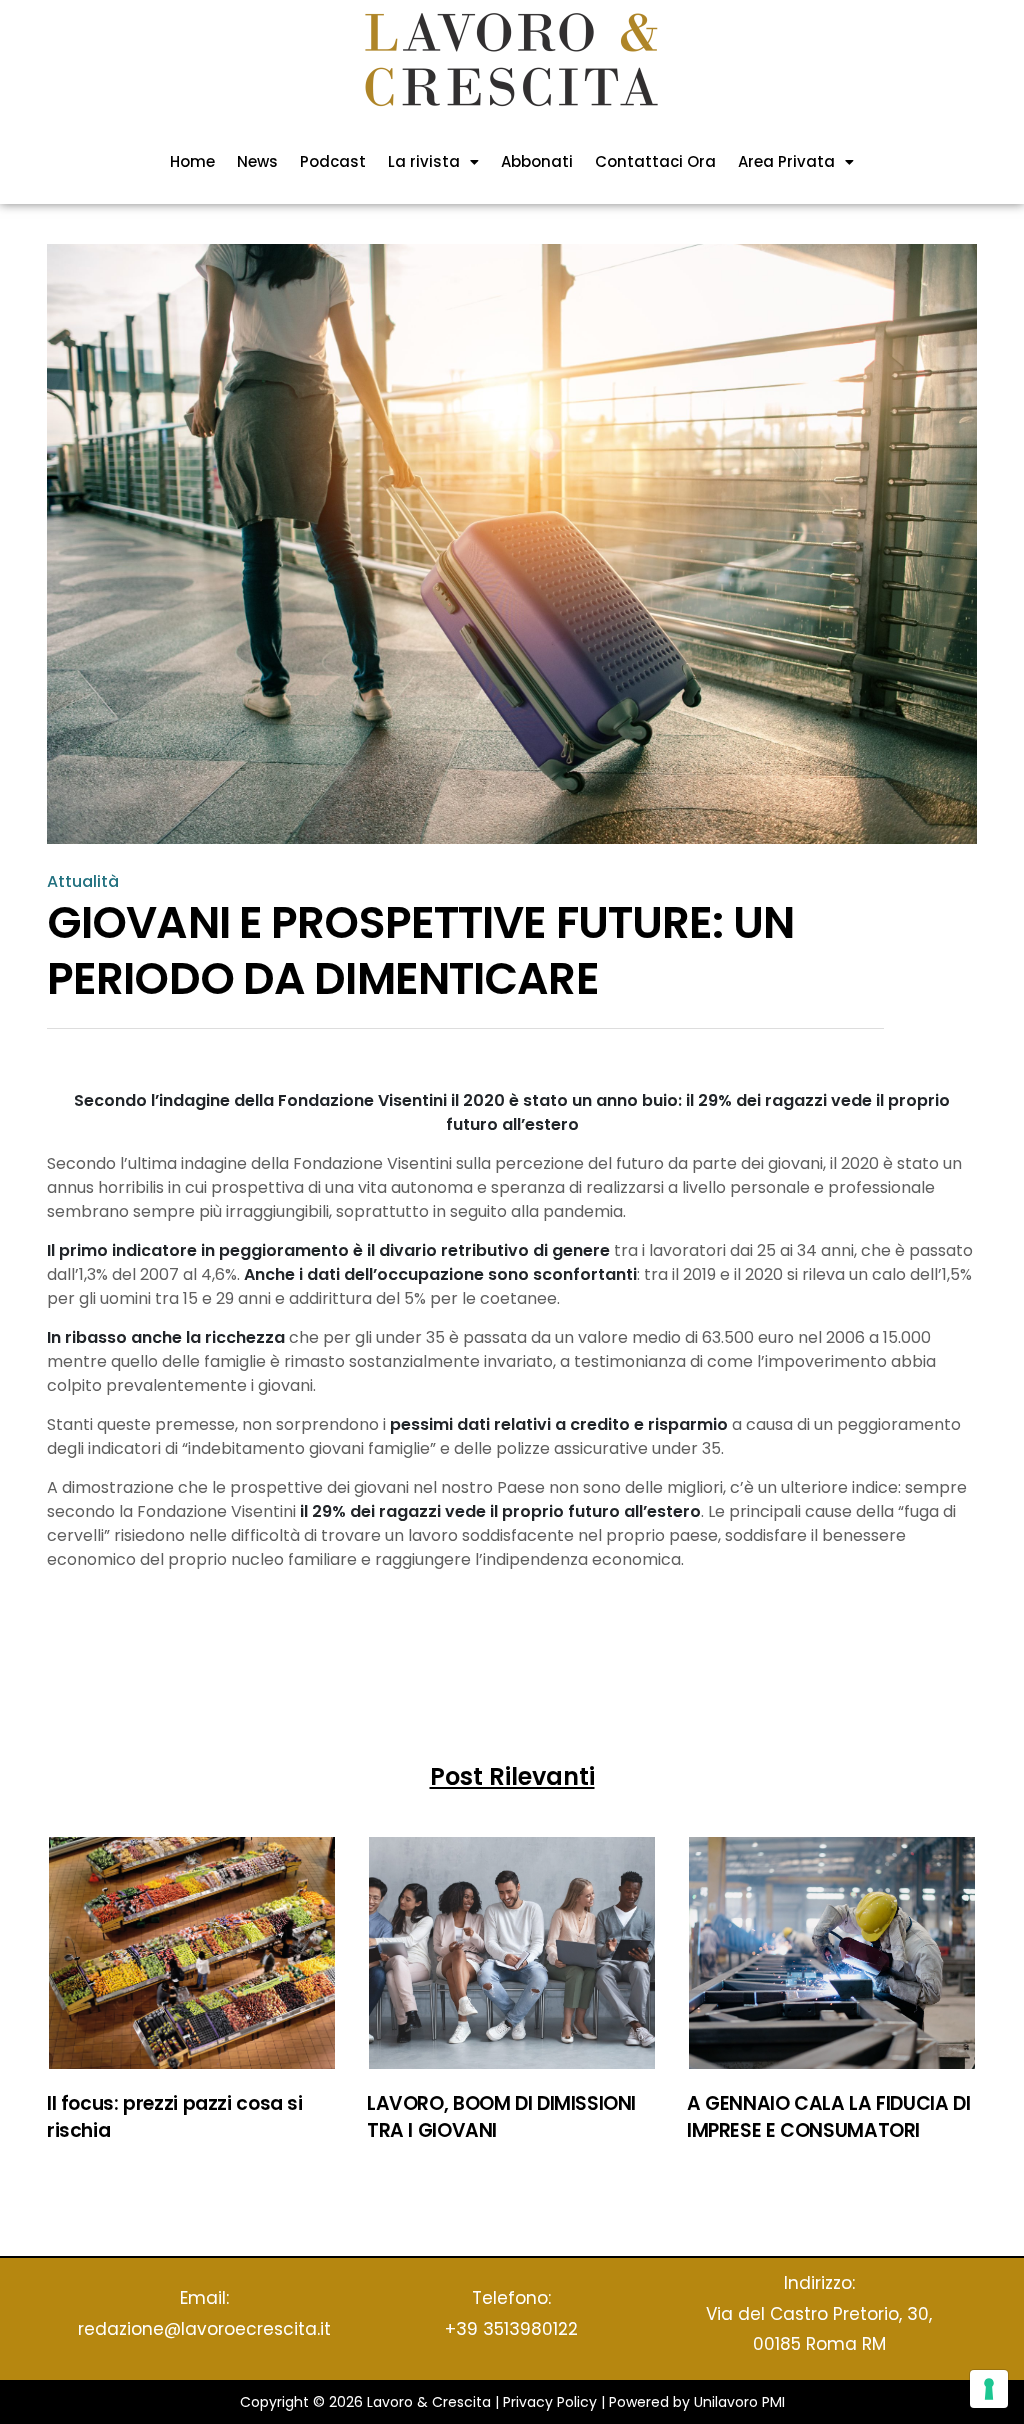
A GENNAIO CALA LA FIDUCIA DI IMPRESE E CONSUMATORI (828, 2117)
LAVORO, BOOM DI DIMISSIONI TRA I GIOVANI (501, 2117)
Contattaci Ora (655, 161)
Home (192, 161)
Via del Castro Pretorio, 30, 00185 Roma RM (819, 2329)
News (257, 161)
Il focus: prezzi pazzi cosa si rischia (175, 2117)
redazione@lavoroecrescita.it (204, 2329)
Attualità (83, 882)
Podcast (333, 161)
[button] (433, 161)
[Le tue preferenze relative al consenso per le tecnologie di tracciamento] (989, 2389)
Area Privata (786, 161)
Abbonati (537, 161)
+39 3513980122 (511, 2329)
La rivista (424, 161)
